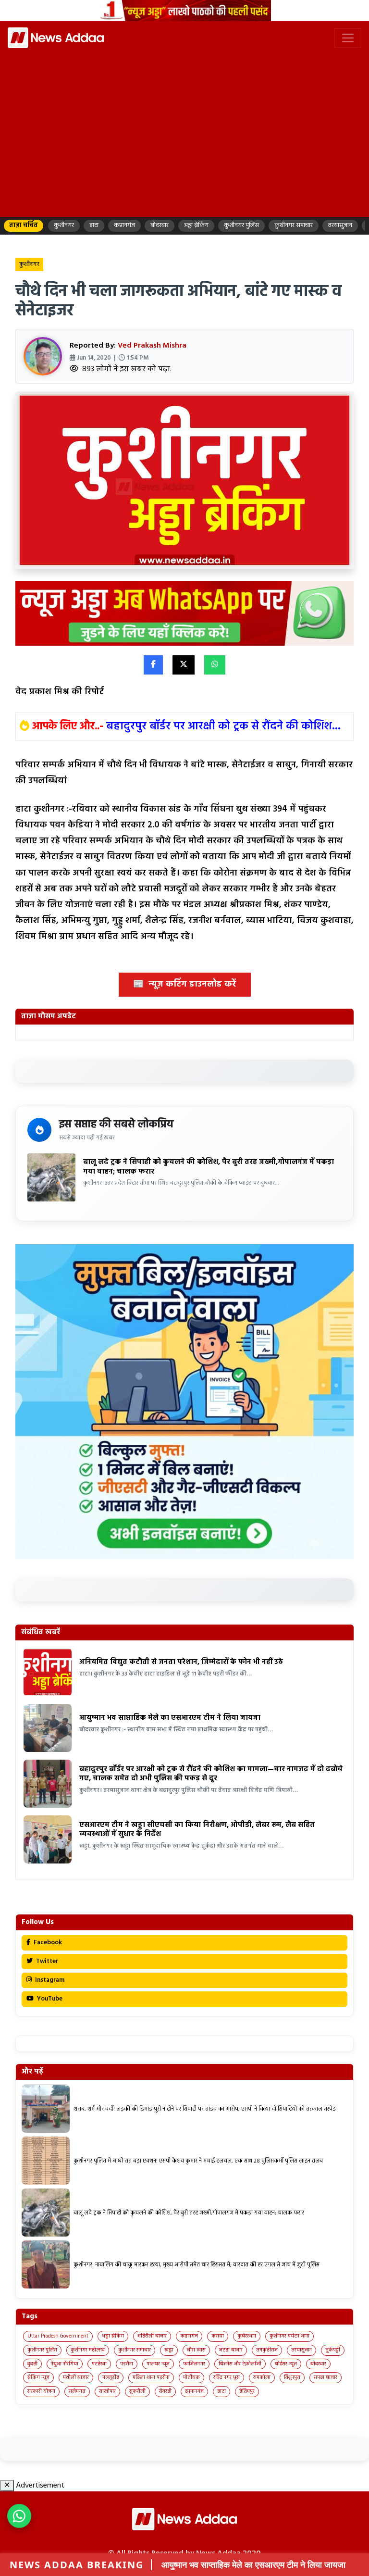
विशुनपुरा (292, 2377)
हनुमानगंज (194, 2391)
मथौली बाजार (76, 2377)
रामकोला (262, 2377)
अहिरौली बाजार (152, 2336)
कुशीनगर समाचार (135, 2350)
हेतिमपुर (247, 2391)
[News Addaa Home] (56, 38)
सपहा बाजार (326, 2377)
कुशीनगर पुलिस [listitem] (241, 225)
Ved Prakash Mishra (152, 346)
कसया (218, 2336)
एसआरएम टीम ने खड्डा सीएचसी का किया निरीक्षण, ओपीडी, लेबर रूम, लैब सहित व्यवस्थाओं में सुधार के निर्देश (197, 1830)
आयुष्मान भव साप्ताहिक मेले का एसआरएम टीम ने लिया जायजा (171, 1718)
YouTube (49, 1999)
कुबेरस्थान (247, 2336)
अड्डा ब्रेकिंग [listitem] (196, 225)
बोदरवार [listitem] (160, 225)
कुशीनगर (29, 264)
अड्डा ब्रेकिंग (113, 2336)
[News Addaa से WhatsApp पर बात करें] (19, 2516)
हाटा (221, 2391)
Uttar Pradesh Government (58, 2336)
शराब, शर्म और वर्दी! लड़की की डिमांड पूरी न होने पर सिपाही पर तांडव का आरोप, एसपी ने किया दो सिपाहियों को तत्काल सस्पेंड (205, 2109)
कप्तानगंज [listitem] (124, 225)
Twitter (46, 1961)
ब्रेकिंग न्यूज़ (38, 2377)
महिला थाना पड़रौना (151, 2377)
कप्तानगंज (189, 2336)
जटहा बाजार (231, 2350)
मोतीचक (191, 2377)
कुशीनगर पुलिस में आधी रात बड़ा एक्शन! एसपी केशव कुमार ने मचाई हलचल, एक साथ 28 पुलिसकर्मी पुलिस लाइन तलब (198, 2161)
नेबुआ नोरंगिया (65, 2364)
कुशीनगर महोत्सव (88, 2350)
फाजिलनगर (194, 2364)
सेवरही (165, 2391)
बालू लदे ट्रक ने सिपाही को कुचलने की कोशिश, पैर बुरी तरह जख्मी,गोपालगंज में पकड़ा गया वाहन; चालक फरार (209, 1167)
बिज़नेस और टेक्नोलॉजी (240, 2364)
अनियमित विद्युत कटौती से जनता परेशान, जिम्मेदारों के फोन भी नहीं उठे (181, 1662)
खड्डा (169, 2350)
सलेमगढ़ (77, 2391)
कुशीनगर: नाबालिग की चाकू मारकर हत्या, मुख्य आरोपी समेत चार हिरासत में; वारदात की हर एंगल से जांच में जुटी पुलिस (197, 2265)
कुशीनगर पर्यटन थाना (289, 2336)
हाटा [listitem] (94, 225)
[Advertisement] (184, 141)
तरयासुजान (301, 2350)
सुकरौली (137, 2391)
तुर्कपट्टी (333, 2350)
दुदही (32, 2364)
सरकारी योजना (41, 2391)
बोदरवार (318, 2364)
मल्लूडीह (111, 2377)
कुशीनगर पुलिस (42, 2350)
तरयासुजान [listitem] (340, 225)
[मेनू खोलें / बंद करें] (348, 38)
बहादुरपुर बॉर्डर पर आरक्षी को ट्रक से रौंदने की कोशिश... (223, 726)
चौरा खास (196, 2350)
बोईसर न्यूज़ (286, 2364)
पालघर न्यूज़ (158, 2364)
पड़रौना (127, 2364)
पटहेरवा (99, 2364)
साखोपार (107, 2391)
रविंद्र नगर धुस (227, 2377)
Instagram (49, 1980)
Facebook (47, 1943)
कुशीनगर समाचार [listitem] (294, 225)
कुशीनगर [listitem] (64, 225)
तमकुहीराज (267, 2350)
